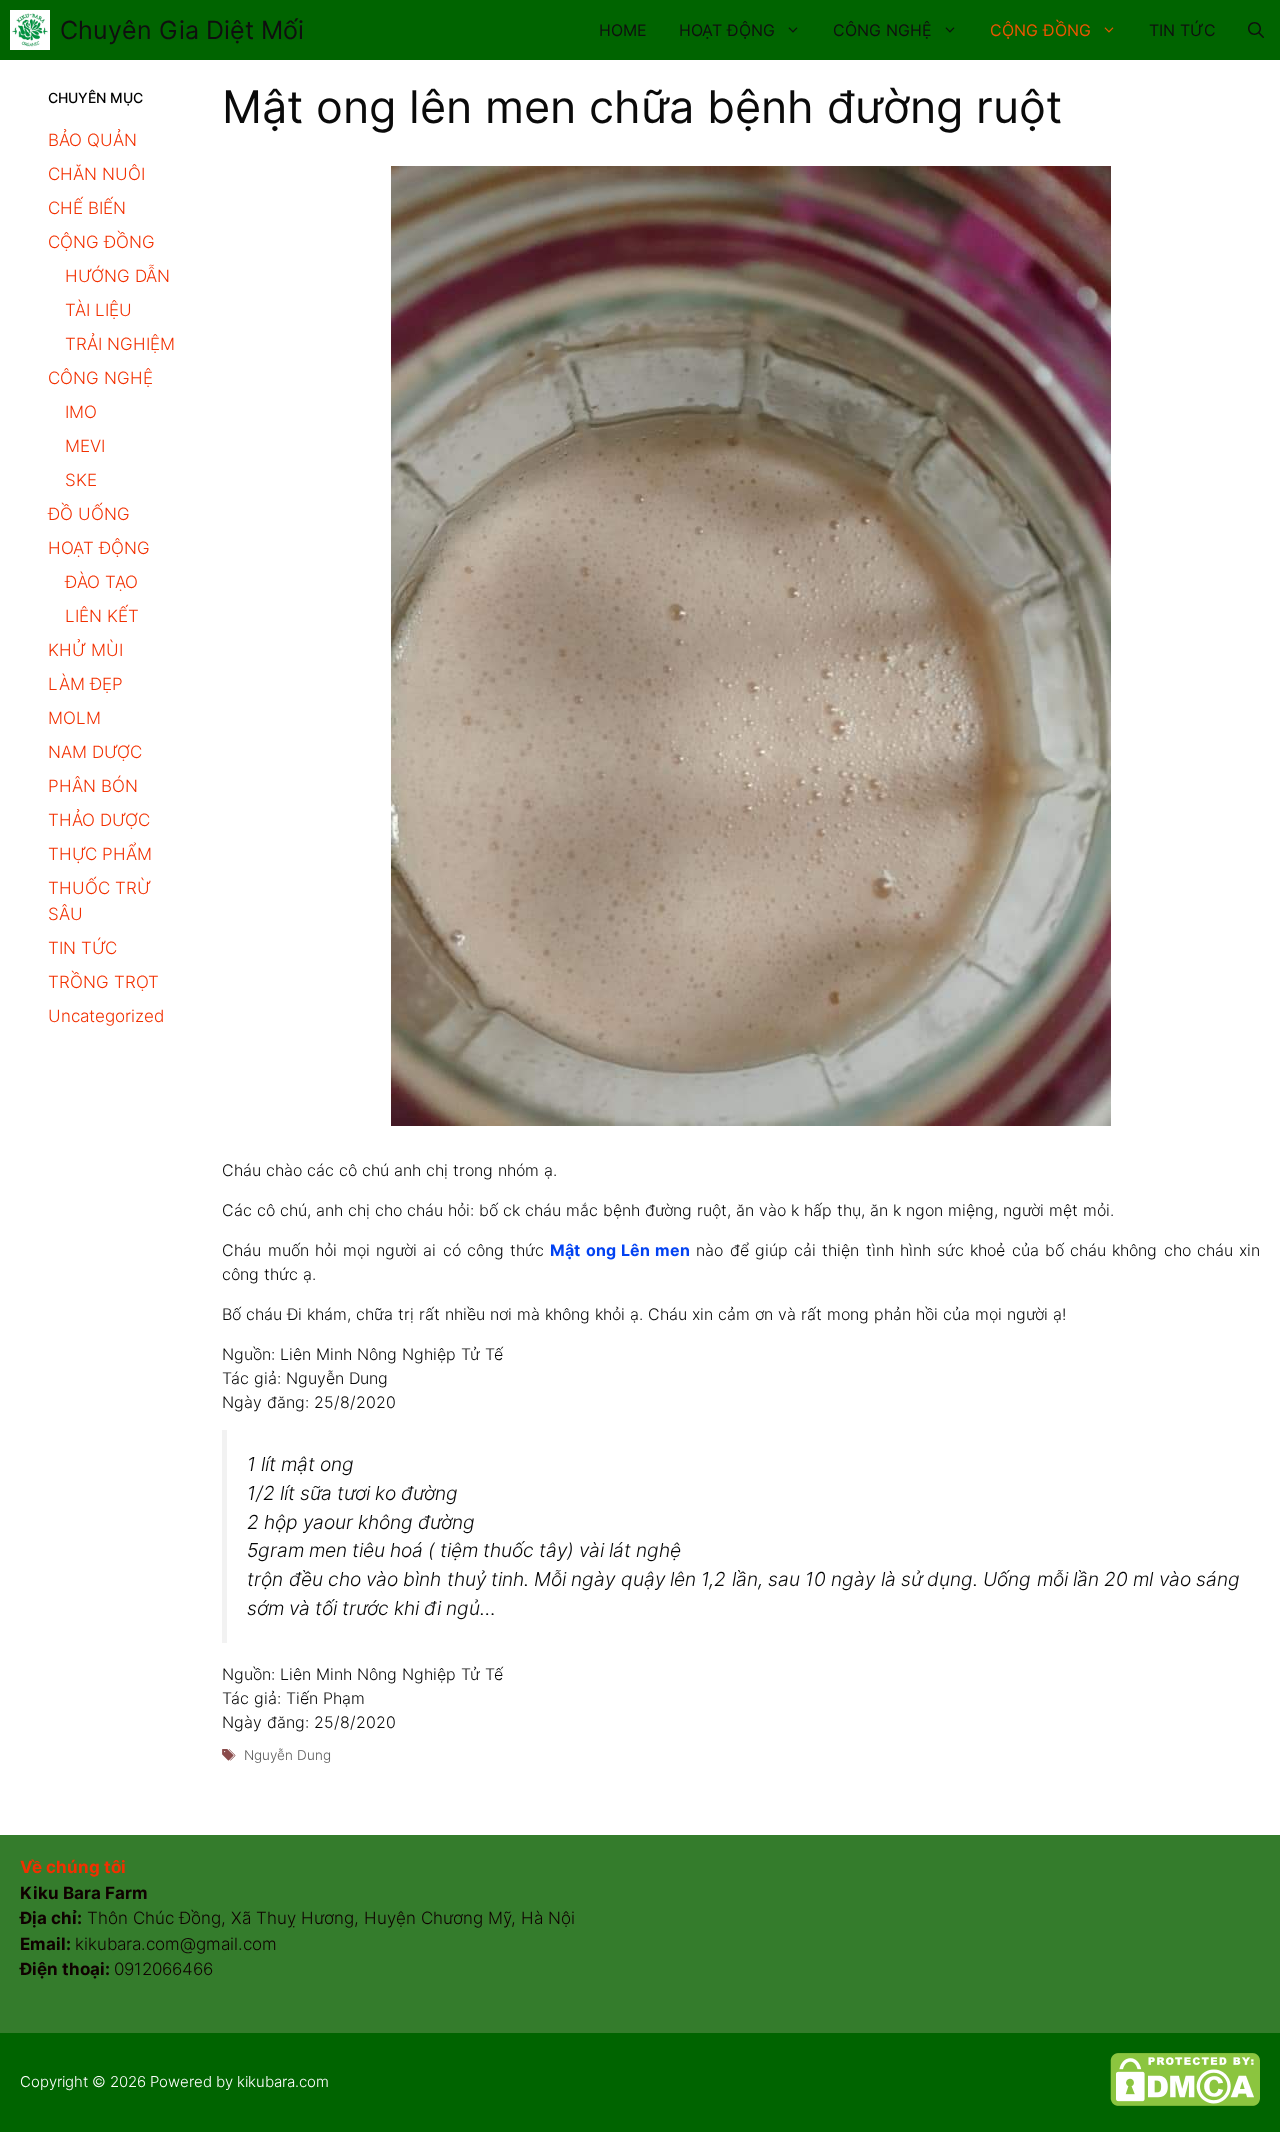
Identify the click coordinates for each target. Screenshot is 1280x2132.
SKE (81, 480)
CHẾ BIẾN (87, 208)
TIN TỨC (1182, 30)
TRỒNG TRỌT (103, 982)
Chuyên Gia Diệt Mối (182, 30)
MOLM (74, 718)
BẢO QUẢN (92, 140)
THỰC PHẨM (100, 854)
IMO (81, 412)
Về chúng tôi (73, 1867)
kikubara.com (283, 2081)
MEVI (85, 446)
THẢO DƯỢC (99, 820)
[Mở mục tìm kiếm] (1256, 30)
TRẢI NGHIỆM (120, 344)
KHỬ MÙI (85, 650)
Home (623, 30)
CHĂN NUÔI (96, 174)
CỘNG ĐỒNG (1040, 30)
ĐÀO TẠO (101, 582)
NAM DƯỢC (95, 752)
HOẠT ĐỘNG (727, 30)
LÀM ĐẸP (85, 684)
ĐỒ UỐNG (89, 514)
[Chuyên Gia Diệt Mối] (30, 30)
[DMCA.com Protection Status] (1185, 2100)
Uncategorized (106, 1016)
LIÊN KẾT (102, 616)
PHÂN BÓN (93, 786)
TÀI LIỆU (98, 310)
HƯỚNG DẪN (117, 276)
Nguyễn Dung (287, 1755)
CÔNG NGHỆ (882, 30)
